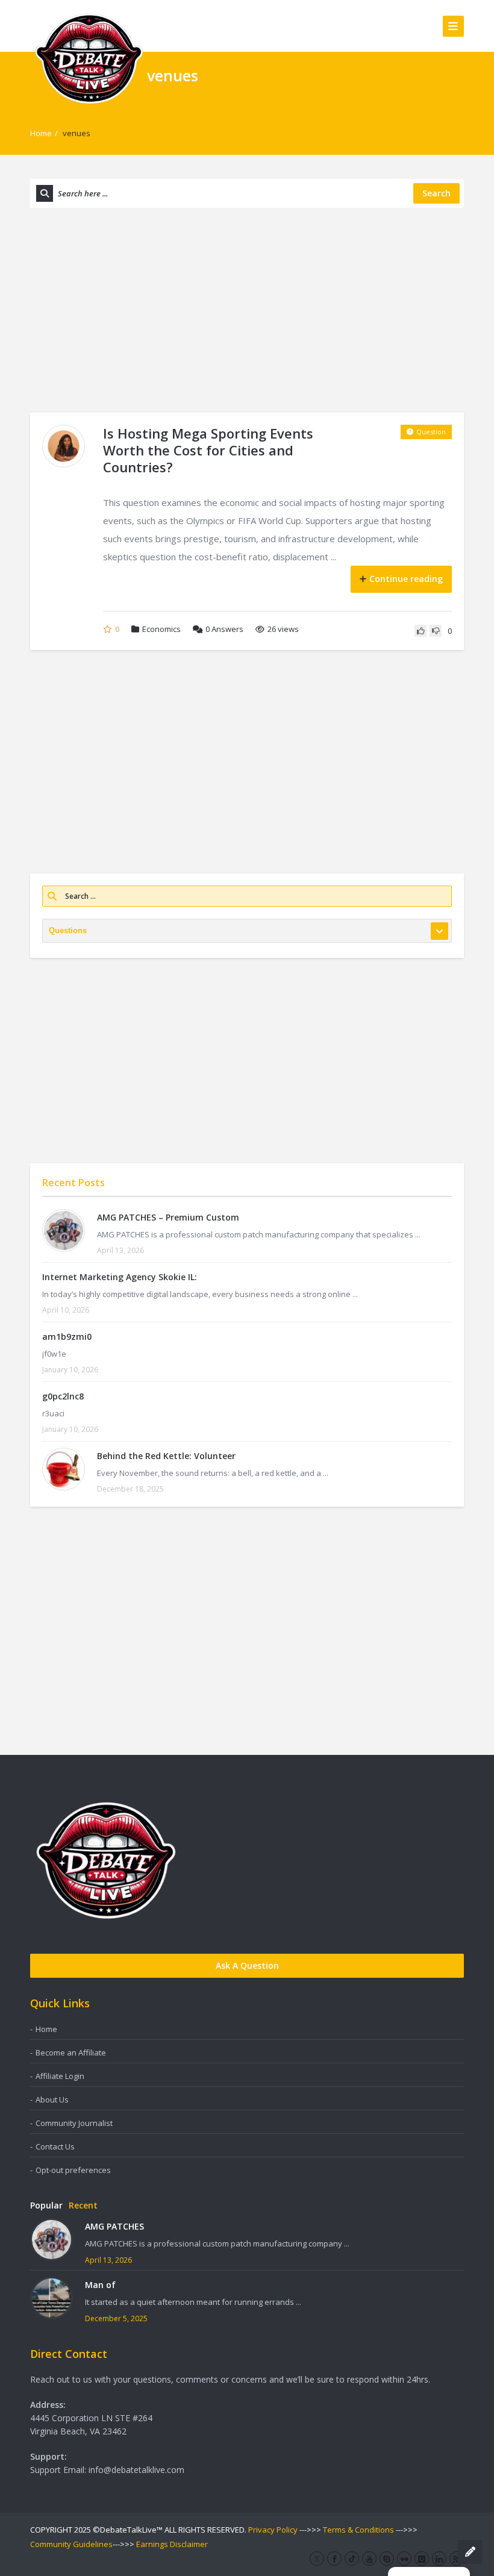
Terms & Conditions (358, 2530)
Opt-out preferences (73, 2170)
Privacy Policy (273, 2530)
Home (41, 133)
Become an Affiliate (71, 2052)
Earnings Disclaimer (172, 2544)
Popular (46, 2205)
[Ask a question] (470, 2552)
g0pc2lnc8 (63, 1396)
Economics (161, 629)
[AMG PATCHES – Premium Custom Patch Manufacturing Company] (64, 1230)
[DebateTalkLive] (89, 58)
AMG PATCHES (114, 2226)
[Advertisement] (247, 310)
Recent (83, 2205)
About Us (52, 2099)
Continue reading (406, 579)
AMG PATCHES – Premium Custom (168, 1217)
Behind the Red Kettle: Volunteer (166, 1456)
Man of (100, 2285)
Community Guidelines (71, 2544)
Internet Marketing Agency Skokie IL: (120, 1277)
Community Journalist (74, 2123)
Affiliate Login (60, 2076)
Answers (224, 629)
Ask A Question (247, 1965)
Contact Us (55, 2146)
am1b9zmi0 (67, 1336)
